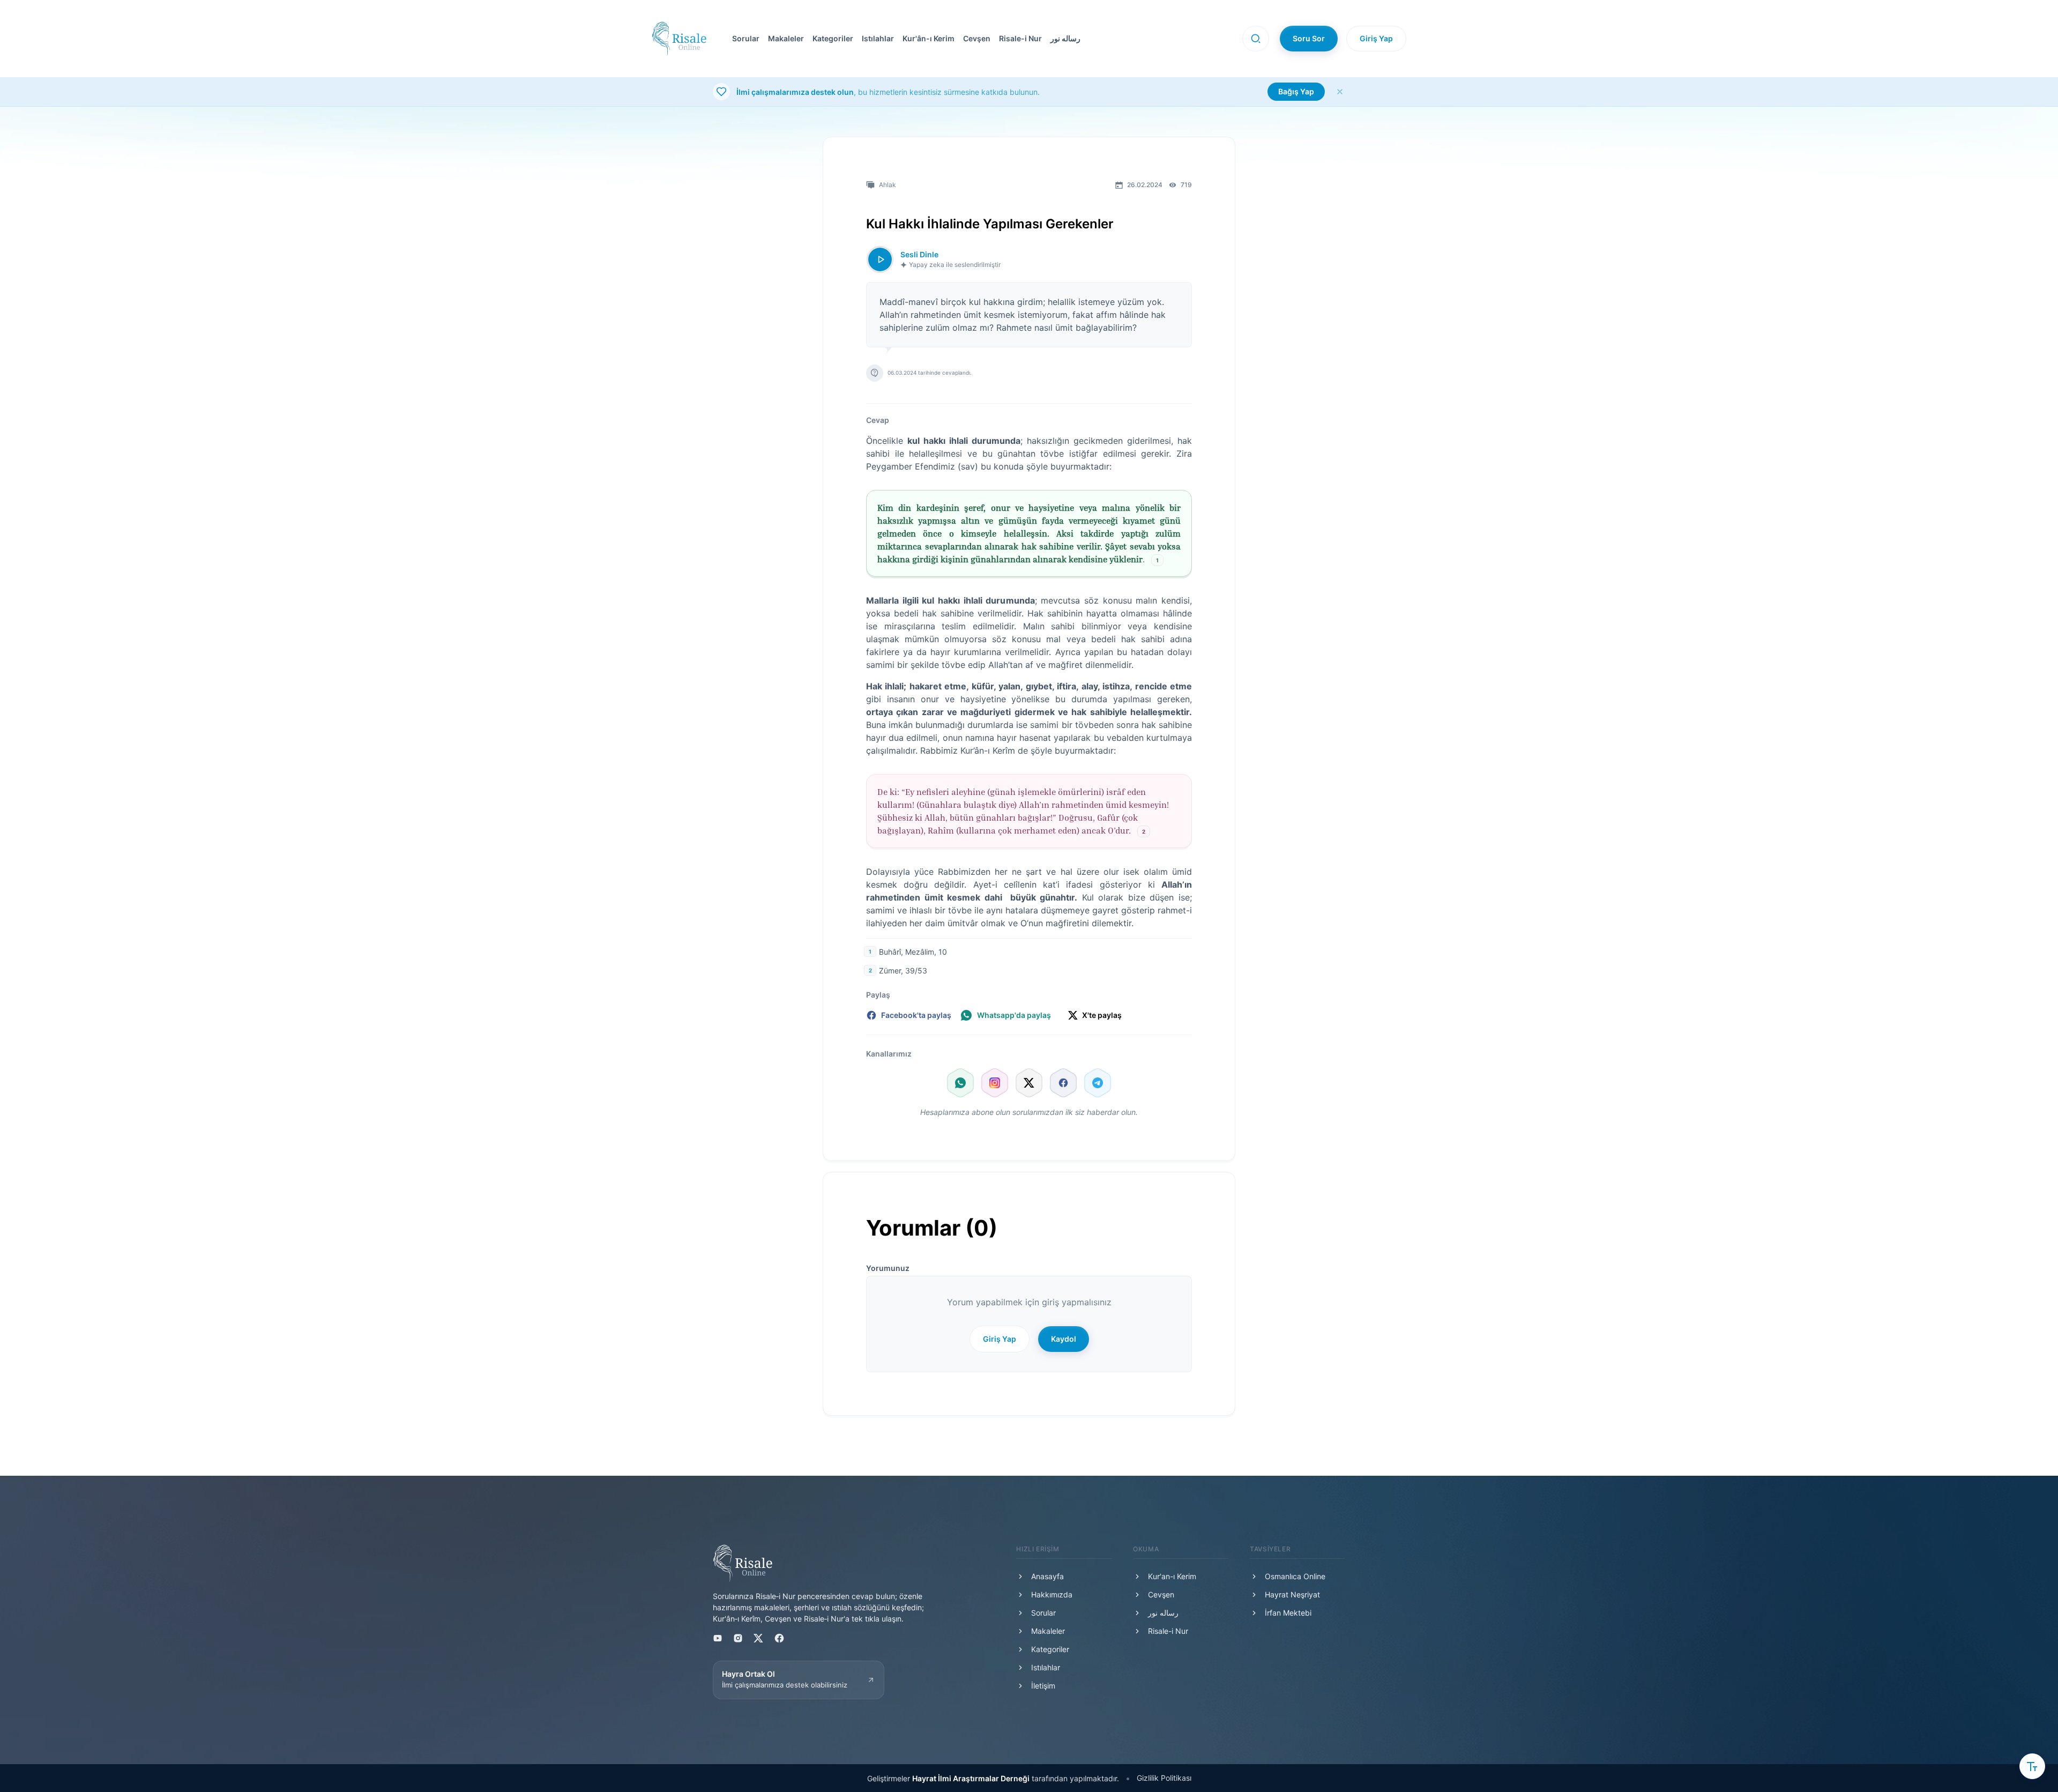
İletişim (1043, 1686)
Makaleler (786, 38)
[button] (975, 39)
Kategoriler (833, 38)
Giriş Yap (1376, 38)
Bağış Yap (1296, 91)
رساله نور (1065, 38)
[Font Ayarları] (2032, 1766)
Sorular (746, 38)
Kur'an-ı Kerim (1172, 1576)
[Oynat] (880, 259)
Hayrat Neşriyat (1292, 1594)
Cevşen (977, 38)
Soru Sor (1309, 38)
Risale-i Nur (1020, 38)
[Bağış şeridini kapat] (1340, 92)
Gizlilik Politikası (1164, 1778)
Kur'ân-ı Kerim (929, 38)
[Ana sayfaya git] (679, 39)
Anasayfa (1047, 1576)
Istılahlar (878, 38)
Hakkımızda (1052, 1594)
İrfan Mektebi (1288, 1613)
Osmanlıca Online (1295, 1576)
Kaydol (1064, 1339)
